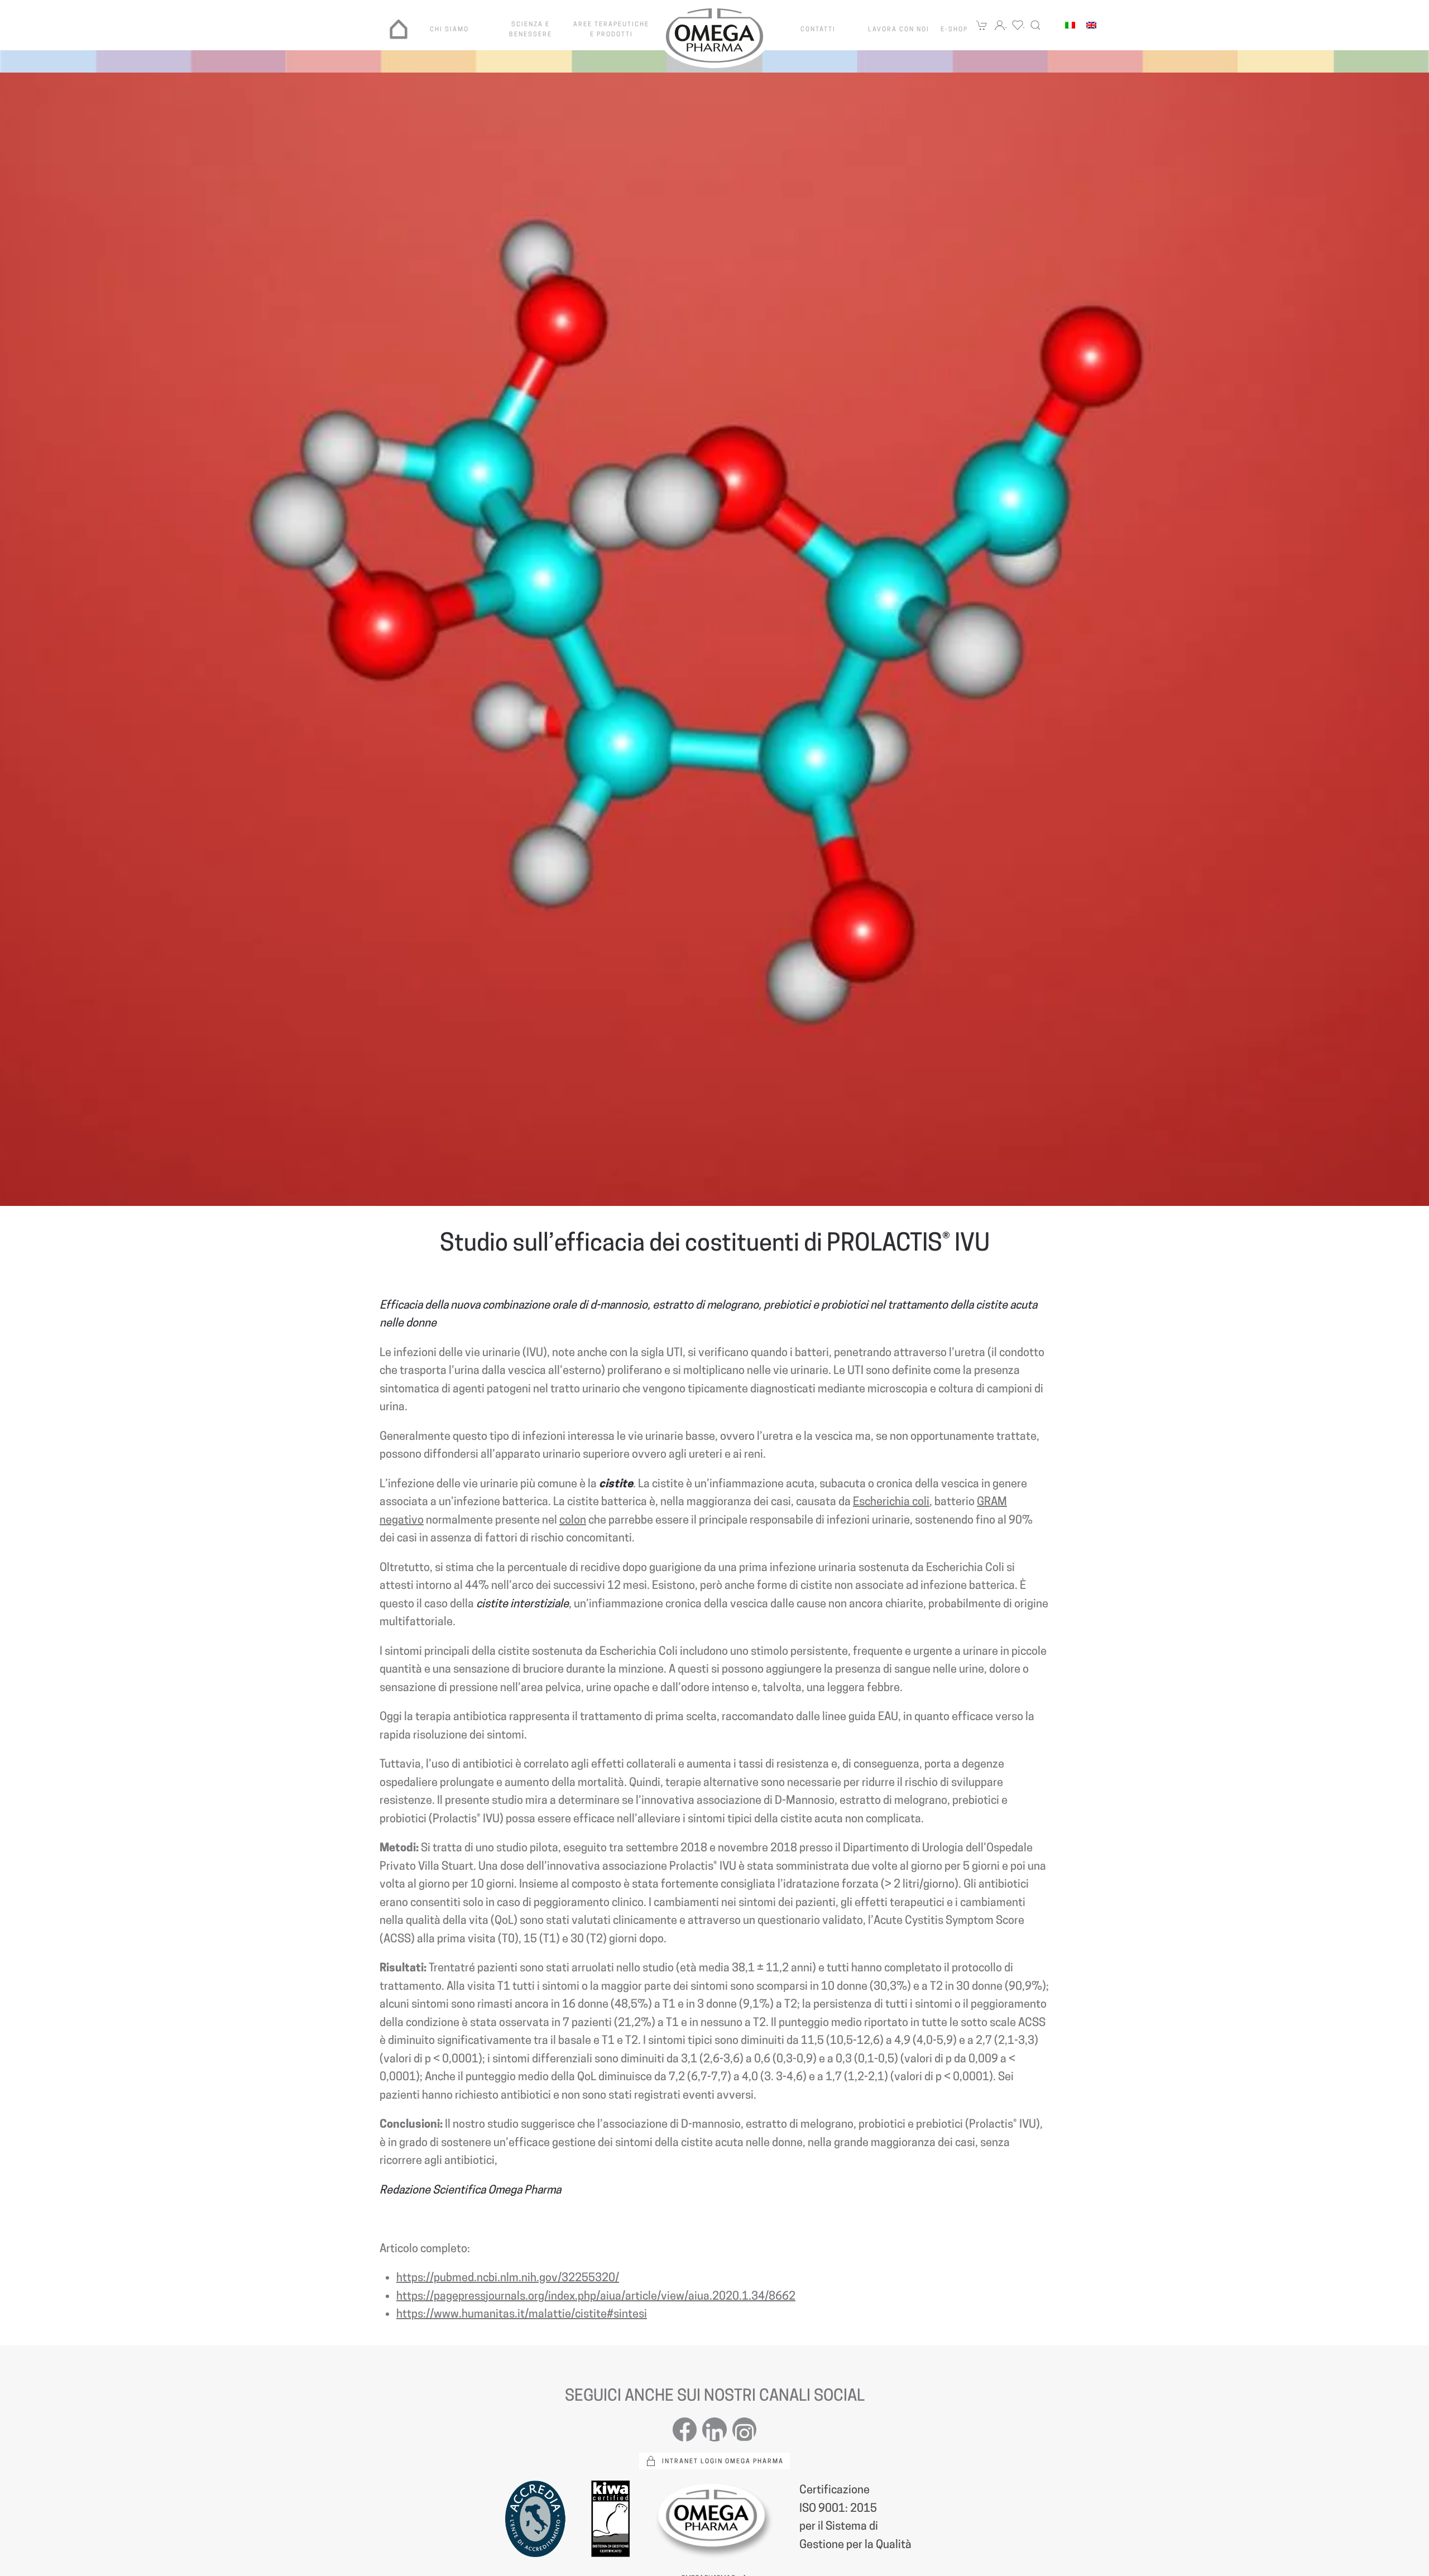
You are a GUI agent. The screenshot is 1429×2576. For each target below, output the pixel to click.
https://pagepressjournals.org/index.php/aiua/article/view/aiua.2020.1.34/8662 (596, 2296)
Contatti (818, 29)
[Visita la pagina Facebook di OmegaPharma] (685, 2429)
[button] (1035, 25)
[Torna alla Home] (714, 35)
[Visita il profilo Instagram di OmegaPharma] (744, 2429)
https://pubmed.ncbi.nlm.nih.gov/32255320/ (508, 2277)
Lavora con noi (899, 29)
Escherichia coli (891, 1501)
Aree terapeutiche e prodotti (611, 29)
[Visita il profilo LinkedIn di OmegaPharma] (714, 2429)
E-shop (954, 29)
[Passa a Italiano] (1070, 25)
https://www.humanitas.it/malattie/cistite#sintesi (522, 2314)
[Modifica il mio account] (1000, 25)
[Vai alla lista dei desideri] (1018, 25)
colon (573, 1520)
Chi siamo (449, 29)
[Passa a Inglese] (1091, 25)
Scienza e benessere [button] (531, 29)
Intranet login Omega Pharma (723, 2461)
